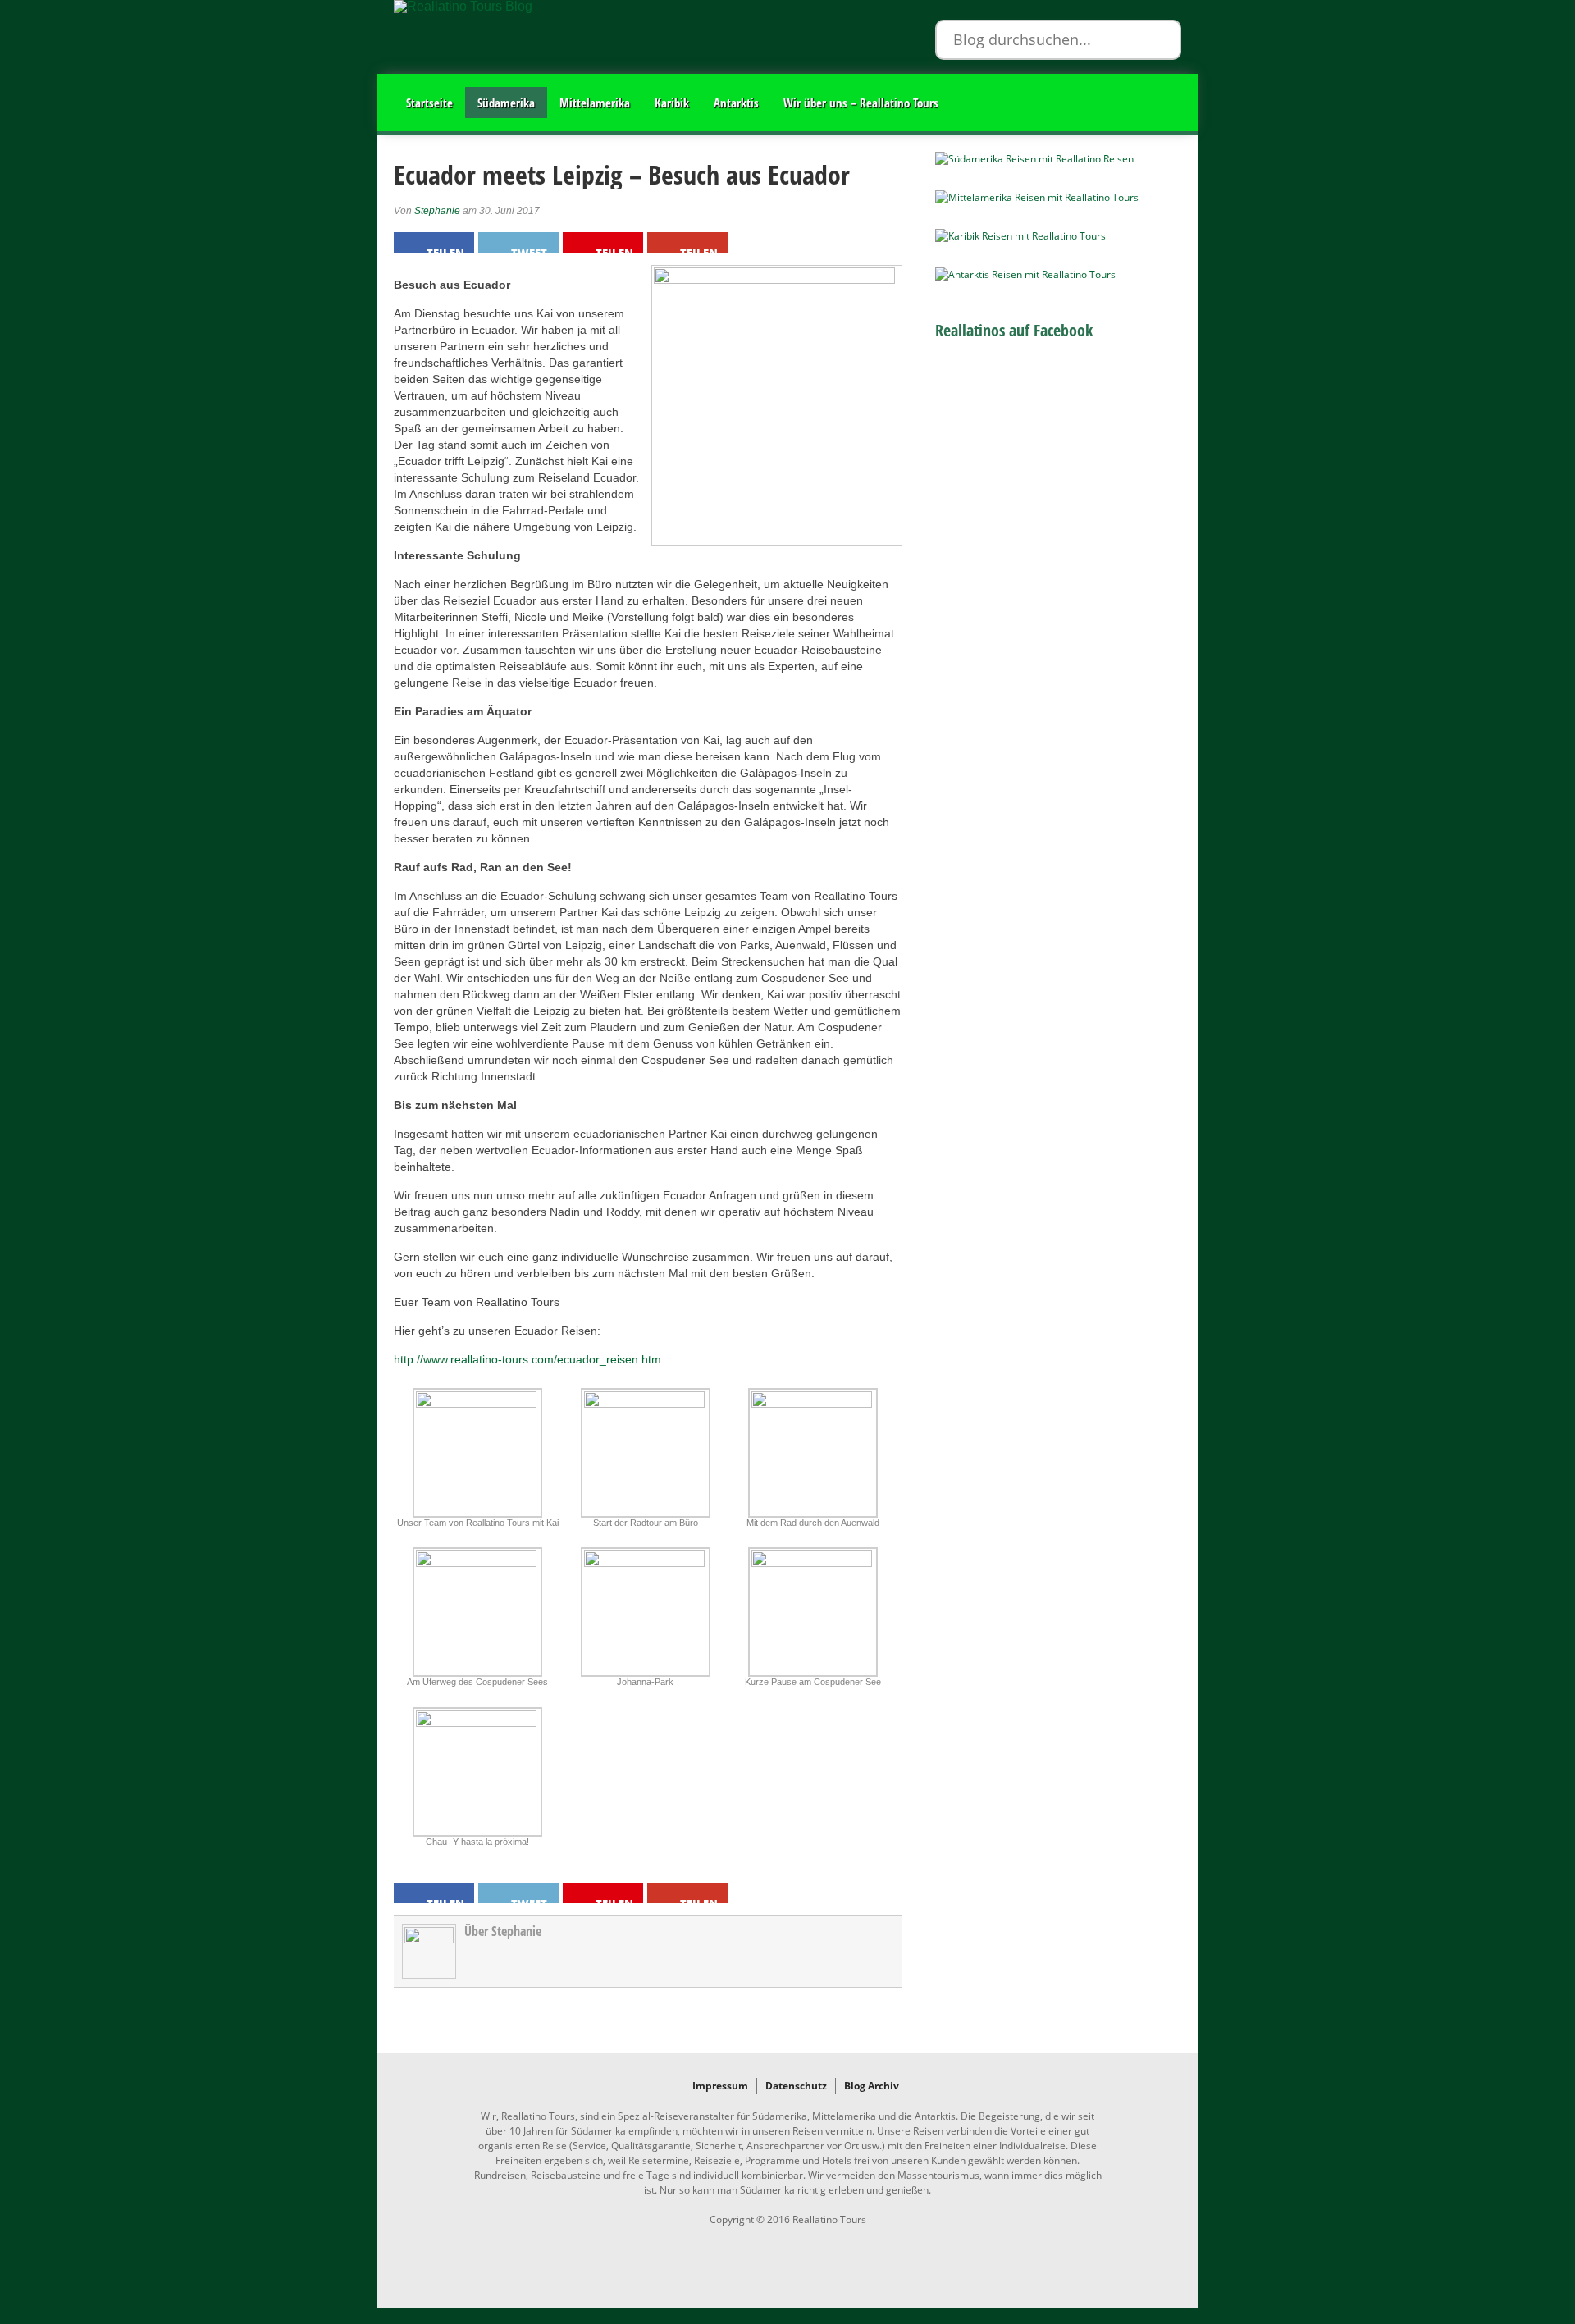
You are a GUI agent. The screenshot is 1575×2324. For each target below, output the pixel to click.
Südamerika (506, 103)
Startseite (429, 103)
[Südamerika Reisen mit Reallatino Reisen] (1034, 159)
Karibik (672, 103)
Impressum (720, 2086)
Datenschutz (796, 2086)
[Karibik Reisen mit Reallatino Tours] (1020, 236)
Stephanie (437, 211)
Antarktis (736, 103)
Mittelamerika (595, 103)
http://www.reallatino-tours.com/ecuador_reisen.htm (527, 1359)
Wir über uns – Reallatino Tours (861, 103)
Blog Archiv (872, 2086)
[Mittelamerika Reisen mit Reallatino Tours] (1037, 197)
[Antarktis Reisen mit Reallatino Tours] (1025, 274)
